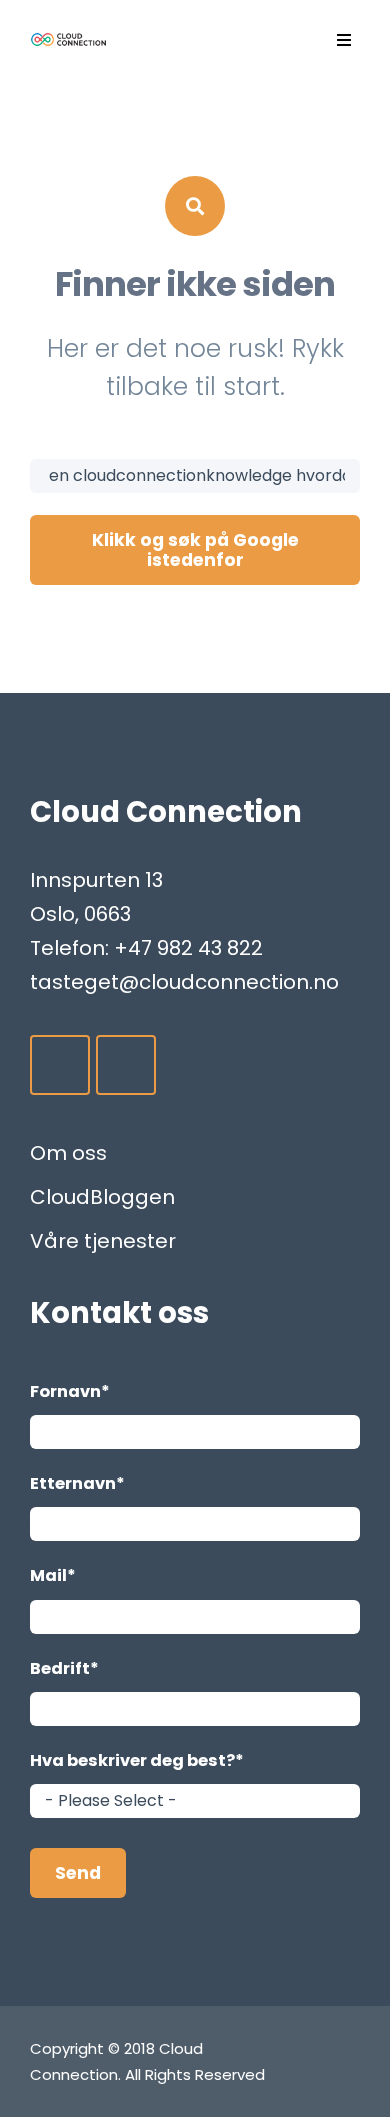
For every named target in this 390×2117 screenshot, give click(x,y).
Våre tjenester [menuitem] (103, 1241)
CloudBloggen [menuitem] (102, 1197)
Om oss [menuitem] (68, 1153)
